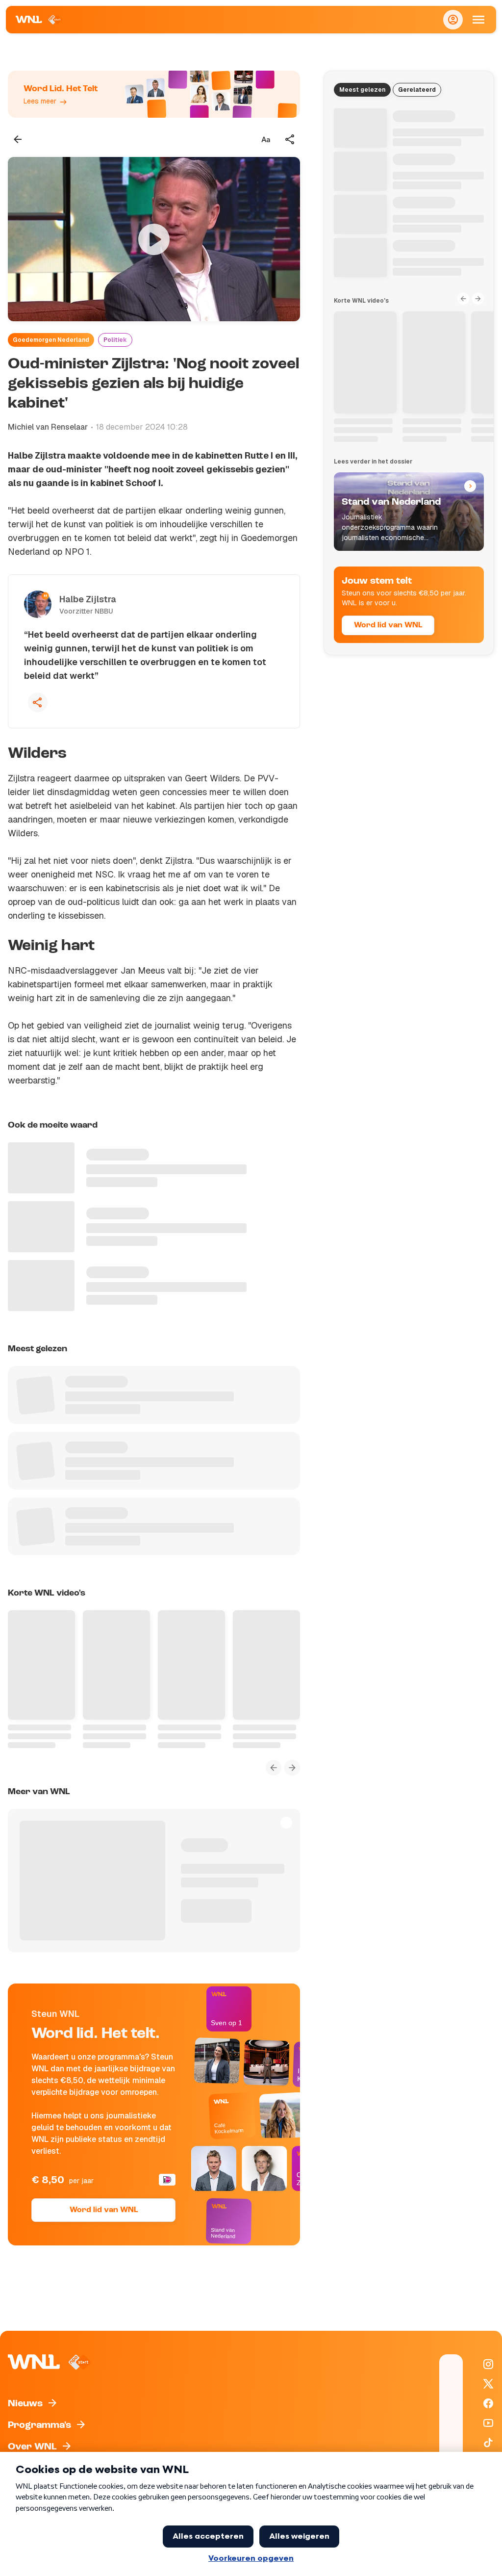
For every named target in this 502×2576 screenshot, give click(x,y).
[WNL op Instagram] (488, 2364)
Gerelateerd (417, 90)
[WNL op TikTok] (488, 2443)
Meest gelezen (362, 90)
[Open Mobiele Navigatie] (478, 20)
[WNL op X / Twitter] (488, 2384)
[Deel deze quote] (38, 702)
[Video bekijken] (154, 239)
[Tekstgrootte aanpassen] (266, 139)
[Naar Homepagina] (39, 20)
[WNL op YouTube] (488, 2423)
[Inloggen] (453, 20)
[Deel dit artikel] (290, 139)
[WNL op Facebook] (488, 2403)
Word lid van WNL (104, 2210)
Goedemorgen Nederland (51, 340)
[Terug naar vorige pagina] (18, 139)
